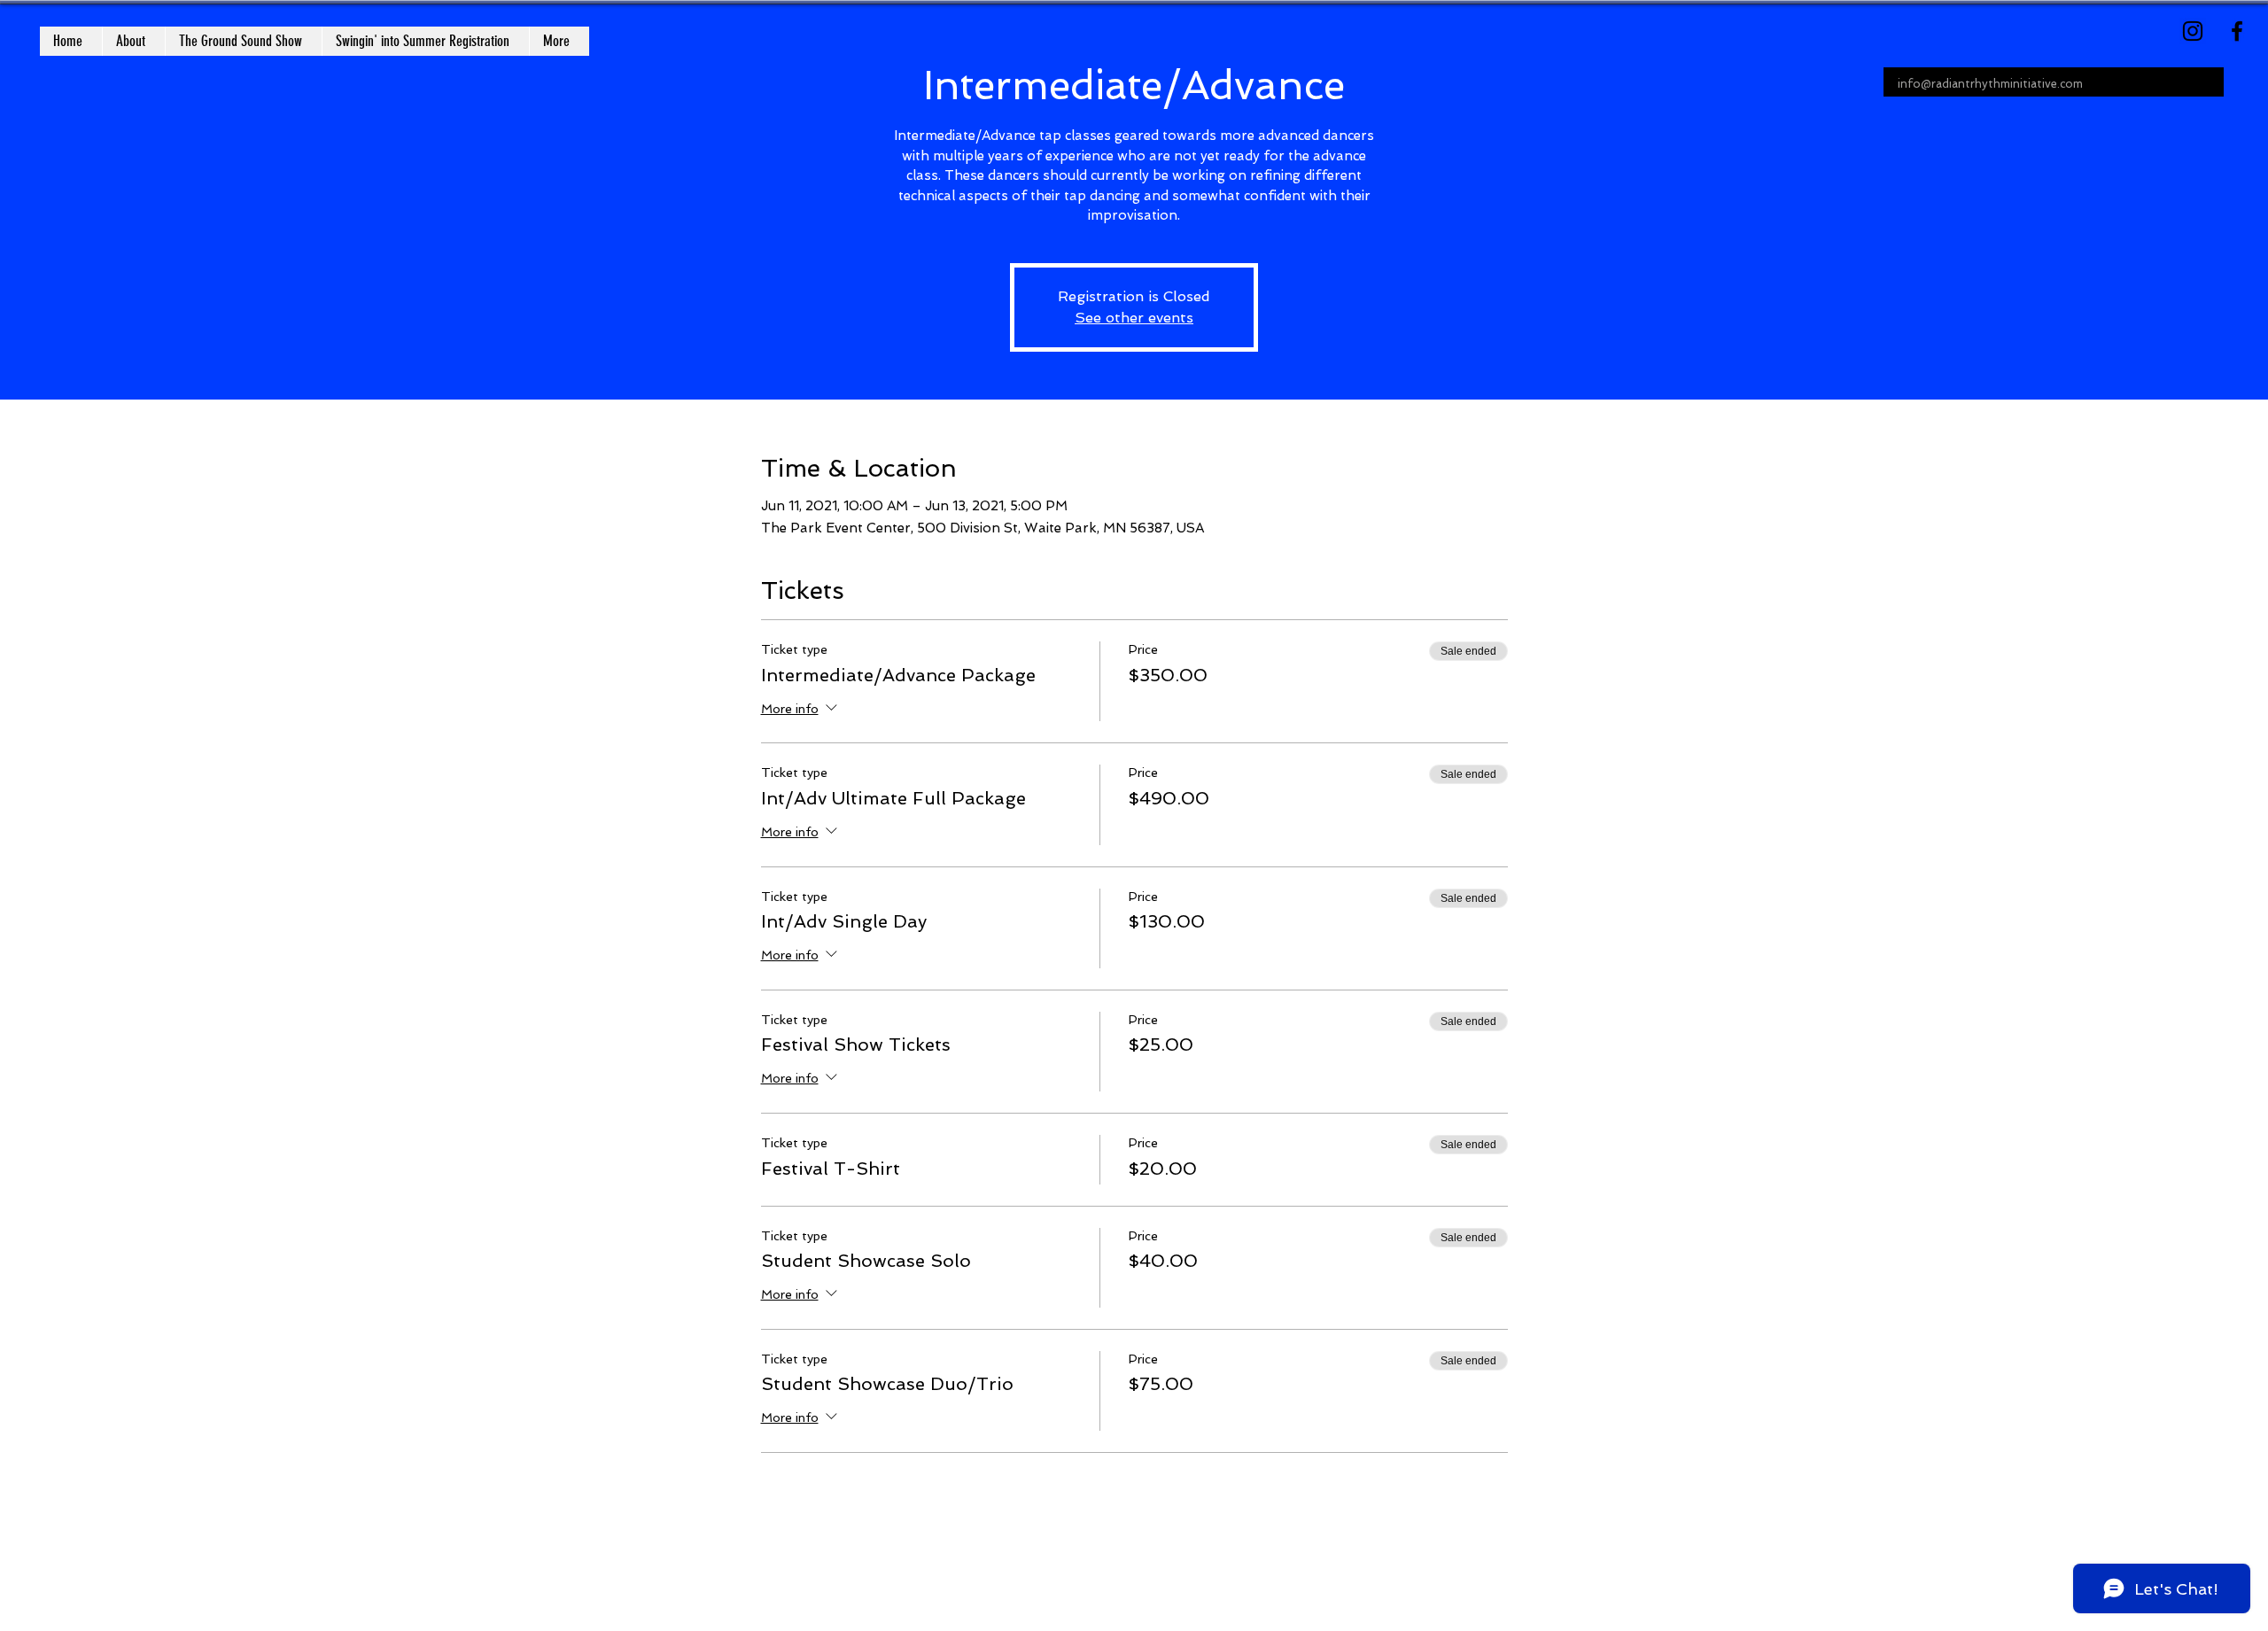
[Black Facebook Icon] (2237, 31)
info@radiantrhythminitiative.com (1990, 84)
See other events (1134, 318)
